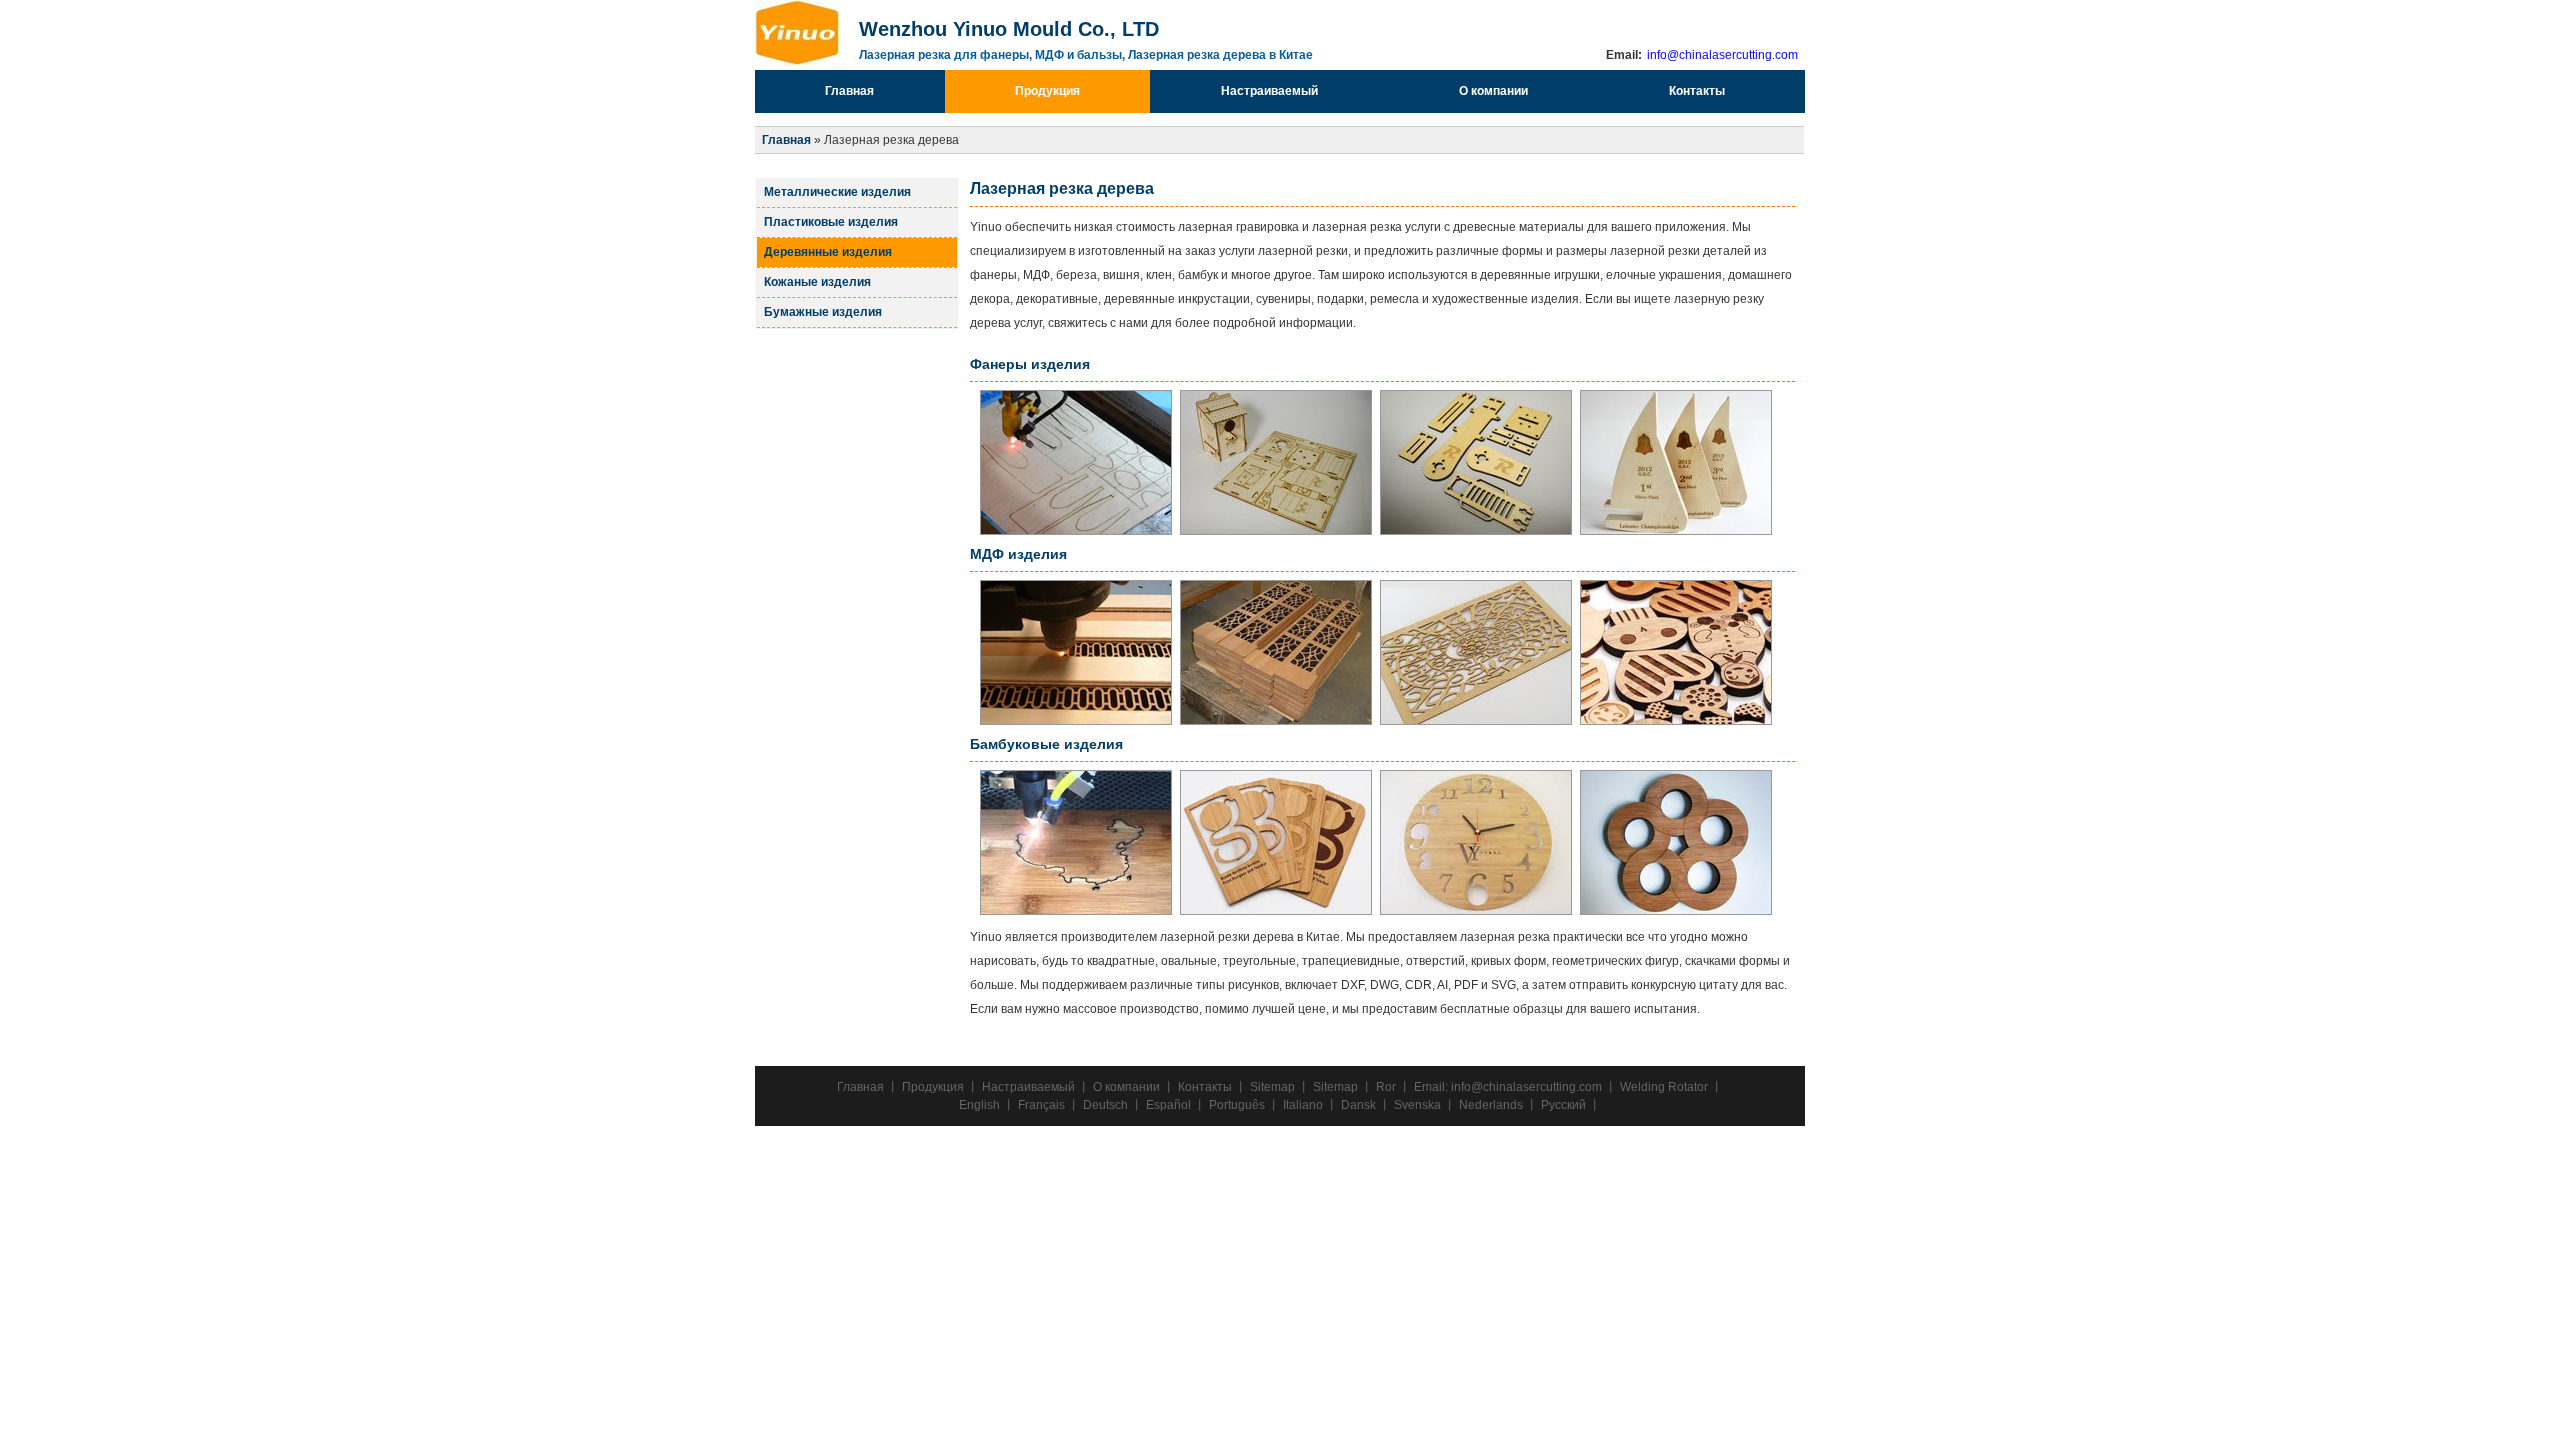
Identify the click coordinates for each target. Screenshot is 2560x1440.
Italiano (1303, 1105)
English (979, 1105)
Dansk (1358, 1105)
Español (1168, 1105)
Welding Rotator (1664, 1087)
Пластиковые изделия (831, 222)
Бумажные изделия (823, 312)
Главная (849, 91)
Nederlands (1491, 1105)
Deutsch (1105, 1105)
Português (1237, 1105)
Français (1041, 1105)
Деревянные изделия (828, 252)
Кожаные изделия (817, 282)
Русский (1563, 1105)
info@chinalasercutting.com (1721, 55)
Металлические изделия (837, 192)
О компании (1493, 91)
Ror (1386, 1087)
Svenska (1417, 1105)
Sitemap (1272, 1087)
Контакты (1697, 91)
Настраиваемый (1269, 91)
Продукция (1047, 91)
